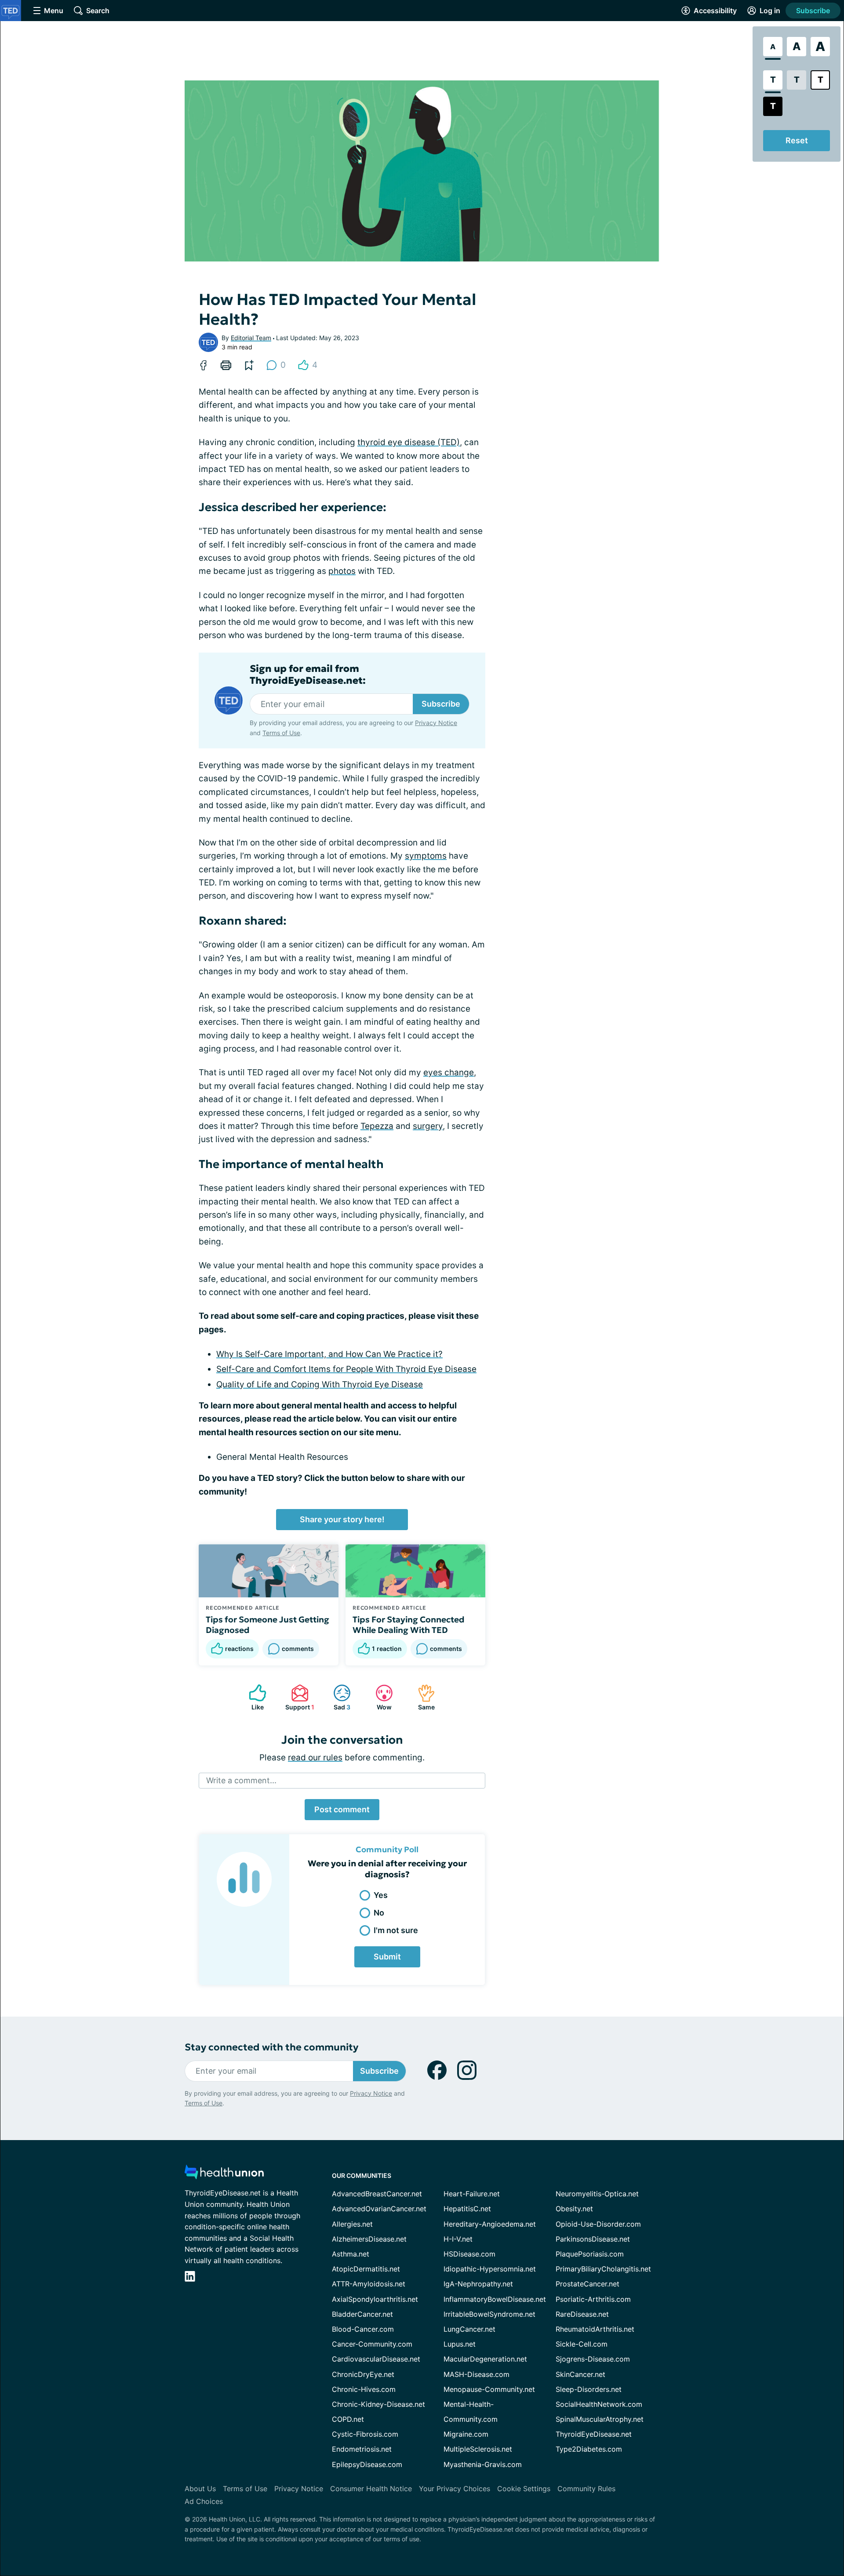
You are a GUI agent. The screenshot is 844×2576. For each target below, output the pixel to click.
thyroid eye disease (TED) (409, 442)
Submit (387, 1957)
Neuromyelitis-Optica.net (597, 2194)
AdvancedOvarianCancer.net (379, 2209)
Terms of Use (281, 733)
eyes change (449, 1072)
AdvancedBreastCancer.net (377, 2194)
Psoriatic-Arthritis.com (593, 2299)
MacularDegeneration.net (485, 2359)
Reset (797, 140)
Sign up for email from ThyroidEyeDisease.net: (308, 675)
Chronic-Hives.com (364, 2389)
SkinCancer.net (580, 2374)
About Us (200, 2489)
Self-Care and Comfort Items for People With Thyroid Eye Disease (346, 1369)
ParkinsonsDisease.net (593, 2239)
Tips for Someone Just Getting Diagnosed (267, 1625)
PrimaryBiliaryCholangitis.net (603, 2269)
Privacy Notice (756, 2538)
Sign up (793, 2514)
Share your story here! (342, 1519)
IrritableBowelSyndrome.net (489, 2314)
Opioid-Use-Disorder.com (598, 2224)
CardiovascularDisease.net (376, 2359)
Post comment (342, 1809)
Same (422, 1697)
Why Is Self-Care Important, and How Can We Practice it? (329, 1354)
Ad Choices (204, 2501)
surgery (428, 1126)
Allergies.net (352, 2224)
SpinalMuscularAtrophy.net (600, 2419)
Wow (379, 1697)
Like (252, 1697)
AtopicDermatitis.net (366, 2269)
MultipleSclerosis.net (478, 2449)
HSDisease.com (469, 2254)
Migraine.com (466, 2434)
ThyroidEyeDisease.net (594, 2434)
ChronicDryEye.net (363, 2374)
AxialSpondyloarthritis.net (375, 2299)
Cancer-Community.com (372, 2344)
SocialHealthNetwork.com (599, 2404)
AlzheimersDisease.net (369, 2239)
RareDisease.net (582, 2314)
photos (342, 571)
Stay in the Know (610, 2473)
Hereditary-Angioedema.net (490, 2224)
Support (298, 1697)
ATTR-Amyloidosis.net (369, 2284)
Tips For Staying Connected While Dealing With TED (409, 1625)
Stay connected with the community (271, 2047)
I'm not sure (396, 1930)
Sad (337, 1697)
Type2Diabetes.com (589, 2449)
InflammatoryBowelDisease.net (495, 2299)
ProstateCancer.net (588, 2284)
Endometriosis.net (362, 2449)
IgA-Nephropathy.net (478, 2284)
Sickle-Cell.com (582, 2344)
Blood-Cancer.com (363, 2329)
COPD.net (348, 2419)
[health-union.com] (224, 2175)
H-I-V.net (458, 2239)
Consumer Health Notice (371, 2489)
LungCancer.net (469, 2329)
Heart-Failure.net (472, 2194)
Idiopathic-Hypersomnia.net (490, 2269)
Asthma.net (351, 2254)
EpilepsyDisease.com (367, 2464)
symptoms (426, 856)
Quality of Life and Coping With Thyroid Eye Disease (320, 1384)
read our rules (315, 1758)
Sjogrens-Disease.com (593, 2359)
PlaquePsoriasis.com (590, 2254)
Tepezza (377, 1126)
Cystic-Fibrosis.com (365, 2434)
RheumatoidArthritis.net (595, 2329)
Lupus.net (460, 2344)
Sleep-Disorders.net (589, 2389)
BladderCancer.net (362, 2314)
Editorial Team (251, 338)
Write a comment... (241, 1780)
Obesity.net (574, 2209)
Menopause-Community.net (489, 2389)
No (379, 1913)
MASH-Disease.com (477, 2374)
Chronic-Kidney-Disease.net (378, 2404)
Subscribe (813, 11)
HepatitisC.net (467, 2209)
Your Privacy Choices (455, 2489)
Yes (381, 1895)
